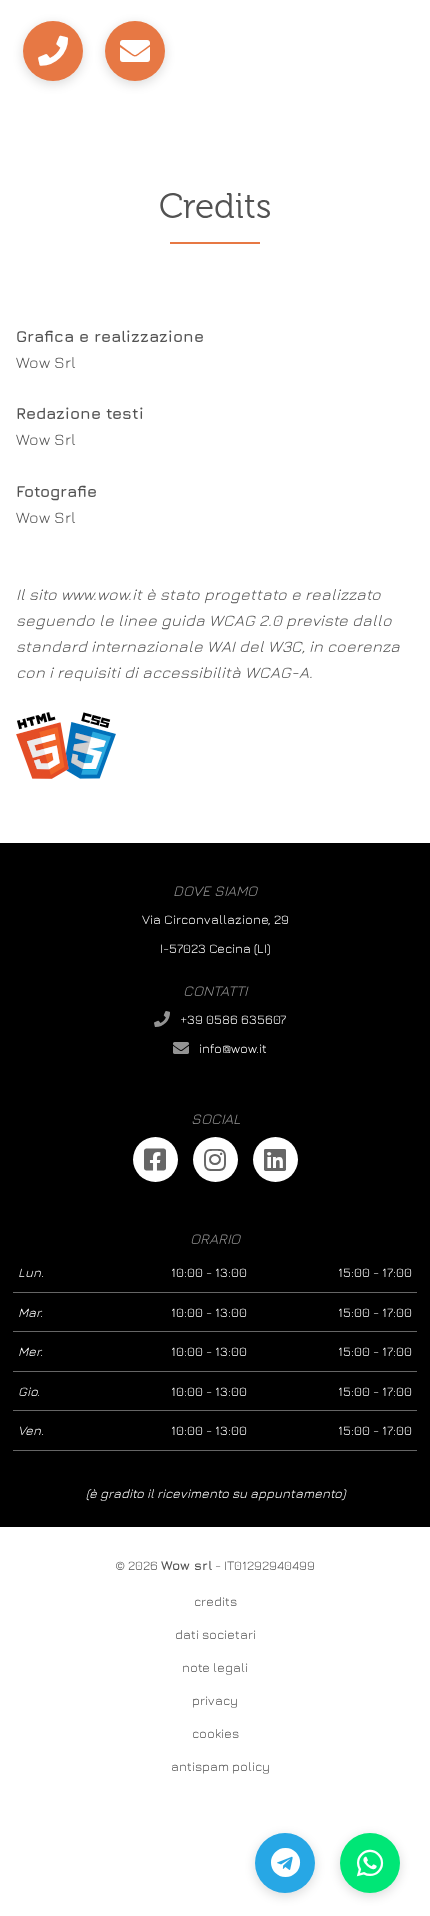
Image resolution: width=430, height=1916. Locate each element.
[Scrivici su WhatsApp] (370, 1863)
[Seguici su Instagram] (215, 1159)
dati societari (215, 1634)
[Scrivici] (135, 51)
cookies (215, 1733)
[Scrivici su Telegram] (285, 1863)
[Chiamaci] (53, 51)
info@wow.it (233, 1048)
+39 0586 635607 (233, 1019)
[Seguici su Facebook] (155, 1159)
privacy (215, 1700)
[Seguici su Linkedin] (275, 1159)
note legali (215, 1667)
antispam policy (220, 1766)
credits (215, 1601)
